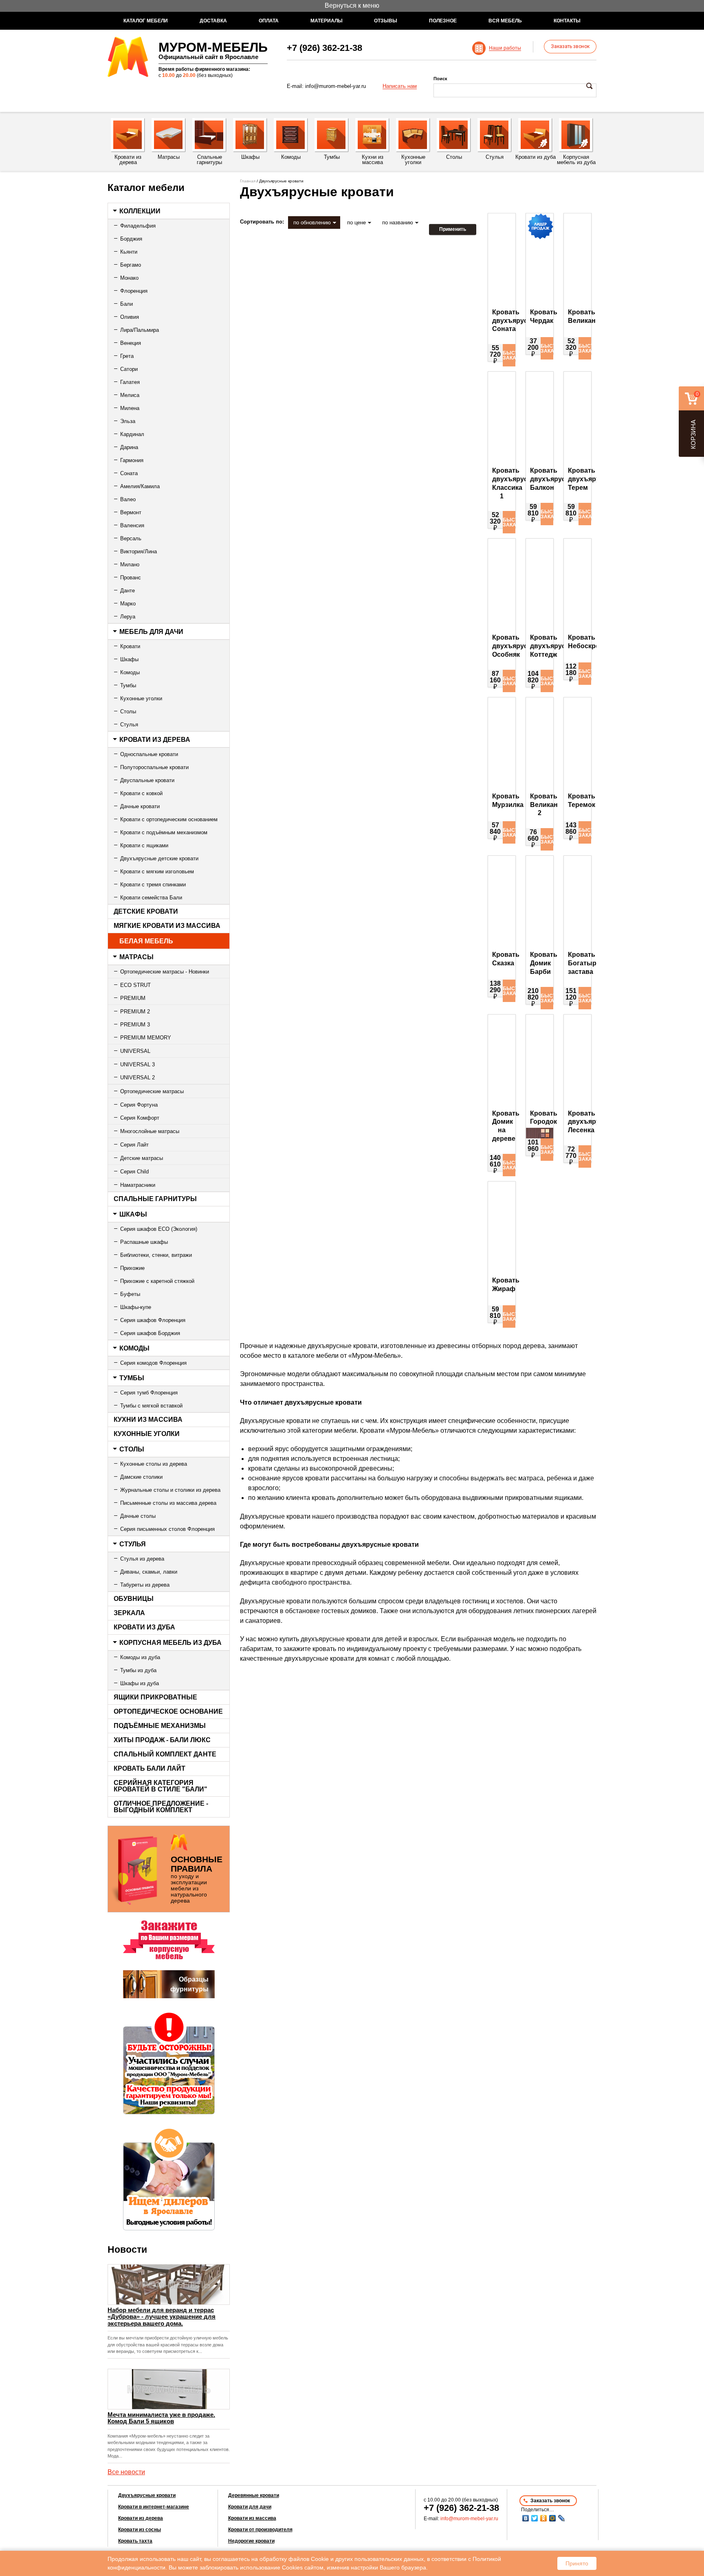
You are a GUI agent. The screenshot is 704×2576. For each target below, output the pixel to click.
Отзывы (386, 21)
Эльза (128, 421)
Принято (577, 2563)
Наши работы (505, 48)
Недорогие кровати (251, 2541)
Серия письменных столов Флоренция (167, 1529)
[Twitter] (535, 2518)
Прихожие (132, 1268)
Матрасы (136, 957)
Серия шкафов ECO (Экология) (159, 1229)
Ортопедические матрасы (152, 1091)
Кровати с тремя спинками (153, 885)
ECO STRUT (135, 985)
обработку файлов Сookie (294, 2559)
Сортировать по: (262, 222)
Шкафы (129, 659)
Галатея (130, 382)
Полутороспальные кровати (154, 767)
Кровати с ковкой (141, 793)
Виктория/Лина (139, 551)
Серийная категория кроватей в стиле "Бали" (161, 1786)
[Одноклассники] (543, 2518)
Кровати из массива (252, 2518)
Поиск (440, 79)
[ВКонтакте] (526, 2518)
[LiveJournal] (561, 2518)
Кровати (130, 646)
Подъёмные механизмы (160, 1726)
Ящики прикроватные (155, 1697)
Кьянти (129, 252)
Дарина (129, 447)
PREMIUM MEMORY (146, 1038)
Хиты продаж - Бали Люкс (162, 1740)
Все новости (126, 2472)
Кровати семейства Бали (151, 898)
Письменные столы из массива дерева (168, 1503)
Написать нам (400, 86)
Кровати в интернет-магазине (154, 2507)
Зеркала (129, 1613)
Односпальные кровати (149, 754)
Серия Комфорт (140, 1118)
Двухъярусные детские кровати (159, 858)
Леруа (128, 617)
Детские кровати (146, 911)
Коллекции (140, 211)
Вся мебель (505, 21)
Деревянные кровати (254, 2495)
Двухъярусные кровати (147, 2495)
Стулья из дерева (142, 1559)
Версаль (131, 538)
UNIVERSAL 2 (137, 1078)
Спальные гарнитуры (155, 1199)
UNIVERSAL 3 (137, 1064)
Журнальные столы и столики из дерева (170, 1490)
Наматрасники (138, 1185)
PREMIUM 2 (135, 1012)
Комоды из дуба (140, 1657)
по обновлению (312, 223)
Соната (129, 473)
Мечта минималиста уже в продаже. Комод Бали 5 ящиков (161, 2418)
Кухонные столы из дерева (154, 1464)
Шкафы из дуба (140, 1683)
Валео (128, 499)
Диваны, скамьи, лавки (149, 1572)
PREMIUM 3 (135, 1025)
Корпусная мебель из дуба (170, 1643)
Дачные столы (138, 1516)
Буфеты (130, 1294)
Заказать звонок (570, 46)
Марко (128, 604)
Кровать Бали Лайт (150, 1768)
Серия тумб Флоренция (149, 1393)
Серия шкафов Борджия (150, 1333)
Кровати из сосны (140, 2530)
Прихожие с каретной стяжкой (157, 1281)
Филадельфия (138, 226)
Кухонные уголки (141, 698)
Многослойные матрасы (150, 1131)
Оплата (269, 21)
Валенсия (132, 525)
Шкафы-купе (136, 1307)
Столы (128, 711)
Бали (126, 304)
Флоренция (134, 291)
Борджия (131, 239)
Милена (130, 408)
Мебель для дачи (151, 632)
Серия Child (134, 1172)
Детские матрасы (142, 1158)
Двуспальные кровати (147, 780)
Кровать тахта (135, 2541)
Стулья (129, 725)
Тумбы (128, 685)
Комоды (130, 672)
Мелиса (130, 395)
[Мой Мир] (552, 2518)
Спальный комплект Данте (165, 1754)
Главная (248, 181)
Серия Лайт (134, 1145)
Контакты (567, 21)
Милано (130, 565)
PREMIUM (133, 998)
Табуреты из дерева (145, 1585)
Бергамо (131, 265)
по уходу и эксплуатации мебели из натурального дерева (197, 1879)
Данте (128, 591)
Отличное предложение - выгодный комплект (161, 1807)
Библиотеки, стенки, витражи (156, 1255)
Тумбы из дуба (138, 1670)
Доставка (213, 21)
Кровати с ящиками (144, 845)
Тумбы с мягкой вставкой (151, 1406)
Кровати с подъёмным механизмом (164, 832)
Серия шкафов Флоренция (153, 1320)
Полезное (443, 21)
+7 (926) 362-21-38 (324, 48)
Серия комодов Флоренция (153, 1363)
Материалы (327, 21)
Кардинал (132, 434)
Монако (129, 278)
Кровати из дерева (155, 740)
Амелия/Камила (140, 486)
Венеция (131, 343)
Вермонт (131, 512)
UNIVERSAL (135, 1051)
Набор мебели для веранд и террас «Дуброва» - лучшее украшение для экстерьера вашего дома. (162, 2317)
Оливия (130, 317)
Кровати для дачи (250, 2507)
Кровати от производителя (260, 2530)
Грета (127, 356)
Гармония (132, 460)
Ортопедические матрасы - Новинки (165, 972)
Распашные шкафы (144, 1242)
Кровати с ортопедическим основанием (169, 819)
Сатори (129, 369)
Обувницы (134, 1599)
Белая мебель (146, 941)
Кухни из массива (148, 1420)
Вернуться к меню (352, 5)
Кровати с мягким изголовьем (157, 871)
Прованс (131, 578)
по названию (398, 223)
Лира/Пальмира (140, 330)
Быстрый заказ (509, 355)
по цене (356, 223)
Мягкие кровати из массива (167, 926)
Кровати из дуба (144, 1627)
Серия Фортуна (139, 1105)
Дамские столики (141, 1477)
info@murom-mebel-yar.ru (335, 86)
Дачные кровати (140, 806)
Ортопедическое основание (168, 1711)
